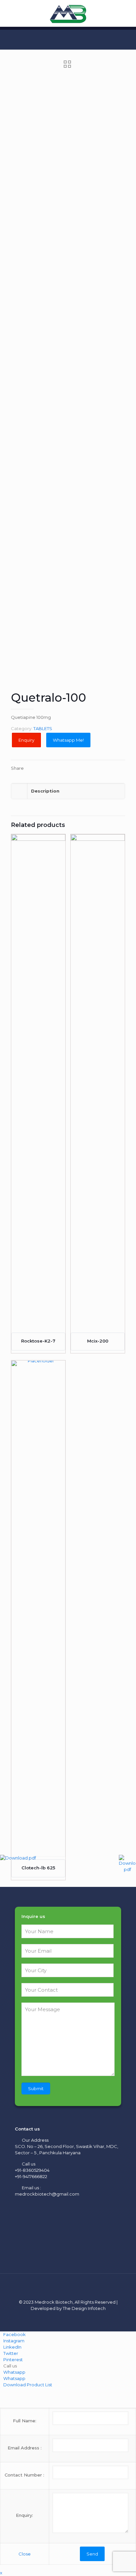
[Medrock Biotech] (68, 13)
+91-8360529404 (32, 2170)
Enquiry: (24, 2515)
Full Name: (25, 2421)
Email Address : (25, 2448)
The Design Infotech (84, 2308)
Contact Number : (24, 2475)
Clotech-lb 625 (38, 1868)
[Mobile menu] (127, 13)
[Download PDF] (127, 1864)
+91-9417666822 (31, 2176)
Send (92, 2554)
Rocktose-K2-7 (38, 1341)
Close (25, 2554)
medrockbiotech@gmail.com (47, 2194)
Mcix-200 (98, 1341)
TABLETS (43, 728)
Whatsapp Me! (68, 740)
